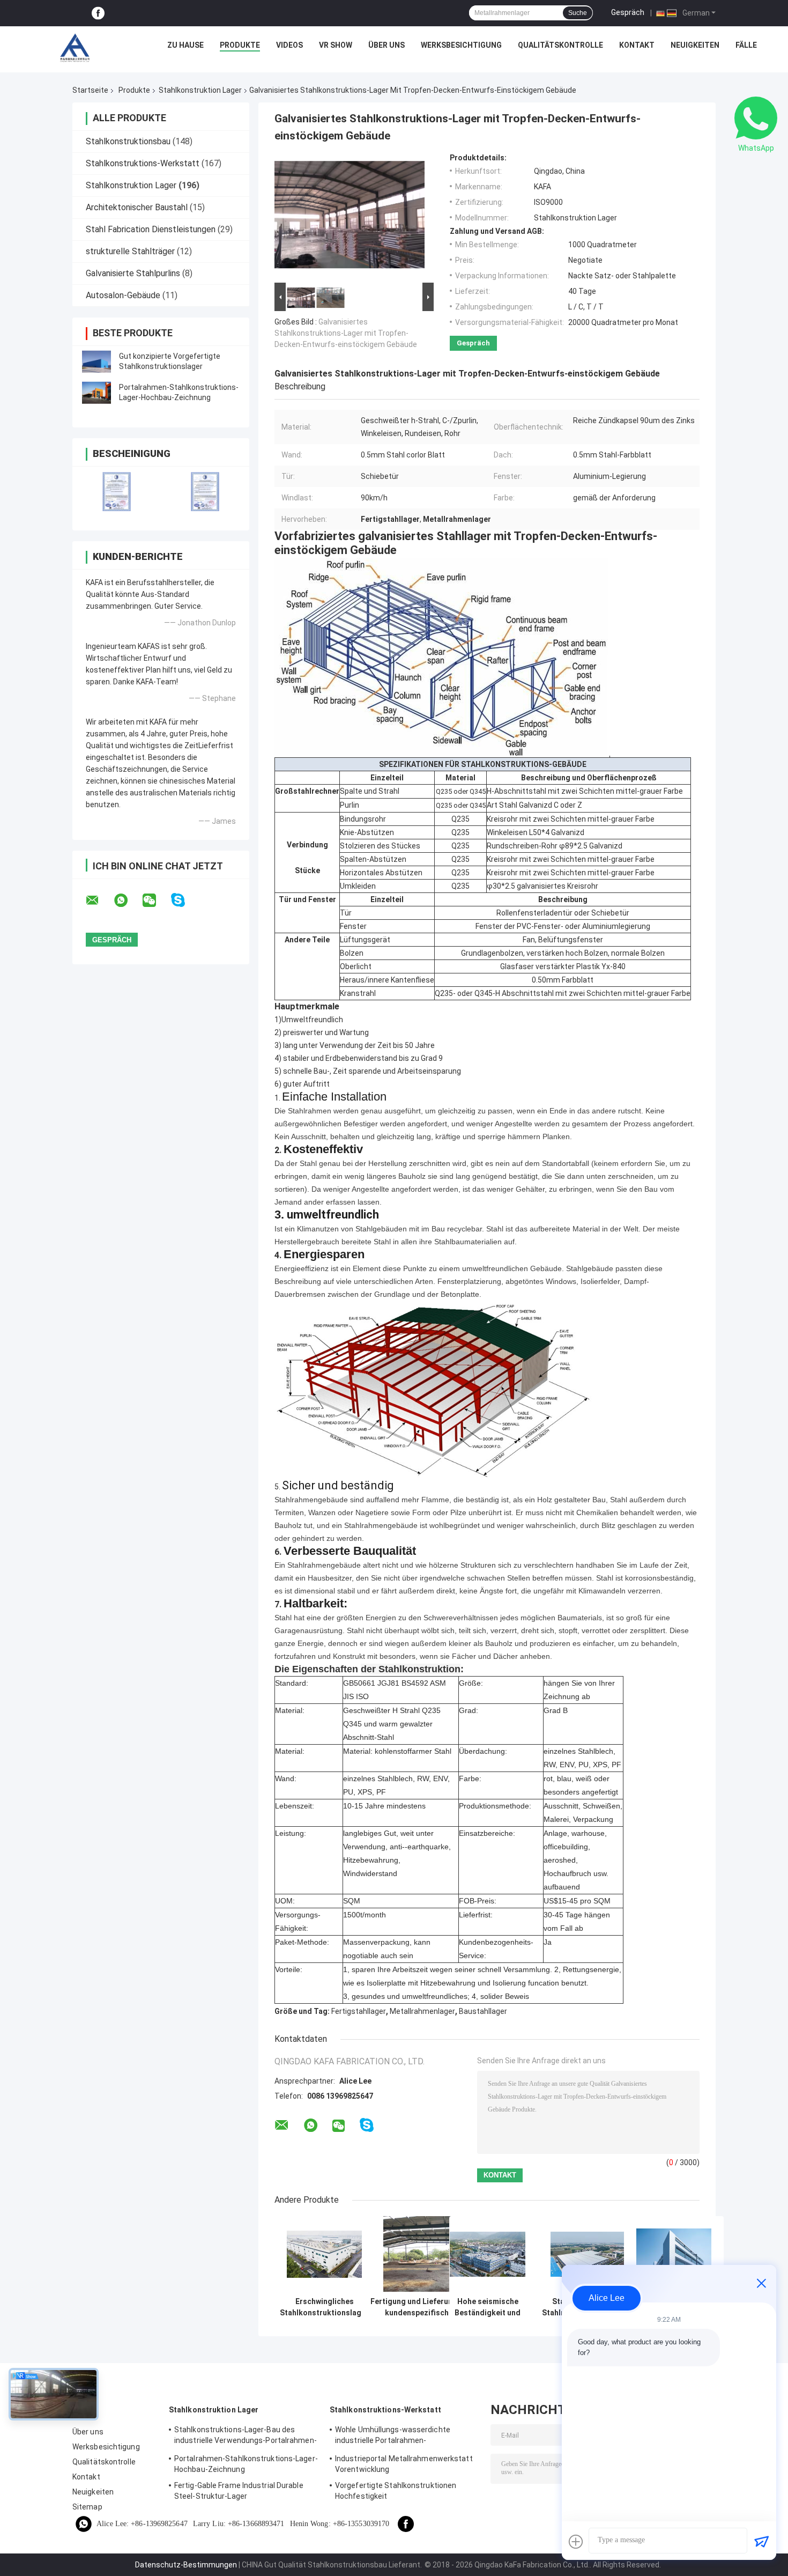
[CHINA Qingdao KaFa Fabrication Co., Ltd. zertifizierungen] (117, 492)
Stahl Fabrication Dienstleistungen (151, 229)
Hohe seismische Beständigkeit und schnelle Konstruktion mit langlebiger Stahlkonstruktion (488, 2307)
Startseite (90, 90)
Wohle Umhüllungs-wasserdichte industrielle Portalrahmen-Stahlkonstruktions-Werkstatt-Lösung (402, 2437)
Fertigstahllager (359, 2011)
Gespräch (628, 12)
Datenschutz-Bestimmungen (186, 2565)
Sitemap (87, 2507)
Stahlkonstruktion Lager (200, 90)
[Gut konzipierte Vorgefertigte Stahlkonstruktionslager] (96, 361)
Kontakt (637, 45)
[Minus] (761, 2283)
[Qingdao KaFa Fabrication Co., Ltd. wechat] (156, 901)
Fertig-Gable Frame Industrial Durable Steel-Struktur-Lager (239, 2491)
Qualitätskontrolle (560, 45)
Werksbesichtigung (461, 45)
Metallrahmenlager (422, 2011)
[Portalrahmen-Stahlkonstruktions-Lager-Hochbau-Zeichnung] (96, 393)
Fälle (746, 45)
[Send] (761, 2542)
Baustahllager (483, 2011)
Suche (578, 13)
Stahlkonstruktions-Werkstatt (143, 163)
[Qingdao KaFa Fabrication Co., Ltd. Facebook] (98, 13)
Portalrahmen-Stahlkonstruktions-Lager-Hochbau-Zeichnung (246, 2464)
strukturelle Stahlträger (130, 251)
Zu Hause (185, 45)
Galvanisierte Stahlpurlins (133, 273)
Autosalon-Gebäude (123, 295)
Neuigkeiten (695, 45)
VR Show (336, 45)
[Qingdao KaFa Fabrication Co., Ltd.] (75, 48)
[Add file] (576, 2542)
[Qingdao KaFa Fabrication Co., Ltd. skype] (185, 900)
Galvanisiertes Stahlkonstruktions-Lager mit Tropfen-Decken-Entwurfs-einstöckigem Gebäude (346, 333)
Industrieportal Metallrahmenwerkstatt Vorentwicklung (404, 2464)
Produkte (240, 45)
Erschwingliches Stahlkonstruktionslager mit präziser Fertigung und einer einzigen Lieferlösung (324, 2307)
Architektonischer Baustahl (137, 207)
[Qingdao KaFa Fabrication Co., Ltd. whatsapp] (128, 901)
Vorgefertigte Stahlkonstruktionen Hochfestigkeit (396, 2491)
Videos (289, 45)
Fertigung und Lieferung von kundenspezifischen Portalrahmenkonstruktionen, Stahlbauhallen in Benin (421, 2307)
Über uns (386, 45)
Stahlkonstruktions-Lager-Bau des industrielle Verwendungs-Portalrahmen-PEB (246, 2437)
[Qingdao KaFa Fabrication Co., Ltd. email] (99, 901)
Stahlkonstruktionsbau (128, 141)
